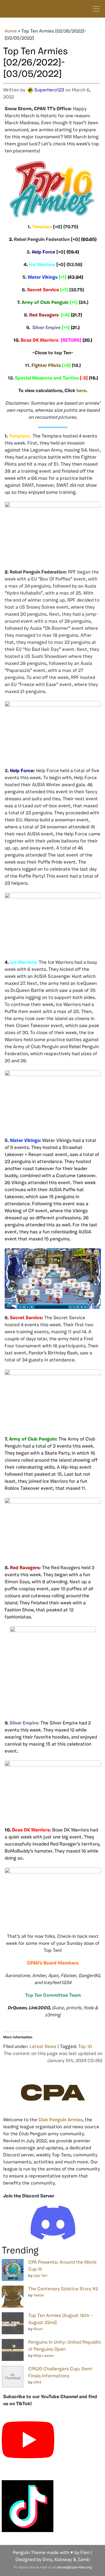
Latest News (43, 2047)
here (81, 391)
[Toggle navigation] (96, 9)
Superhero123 (49, 90)
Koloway (63, 2560)
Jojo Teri (40, 2276)
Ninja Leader (44, 2356)
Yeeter (39, 2295)
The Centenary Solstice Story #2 (63, 2289)
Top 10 (85, 2047)
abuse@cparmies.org (74, 2568)
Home (11, 31)
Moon (38, 2329)
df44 (37, 2382)
